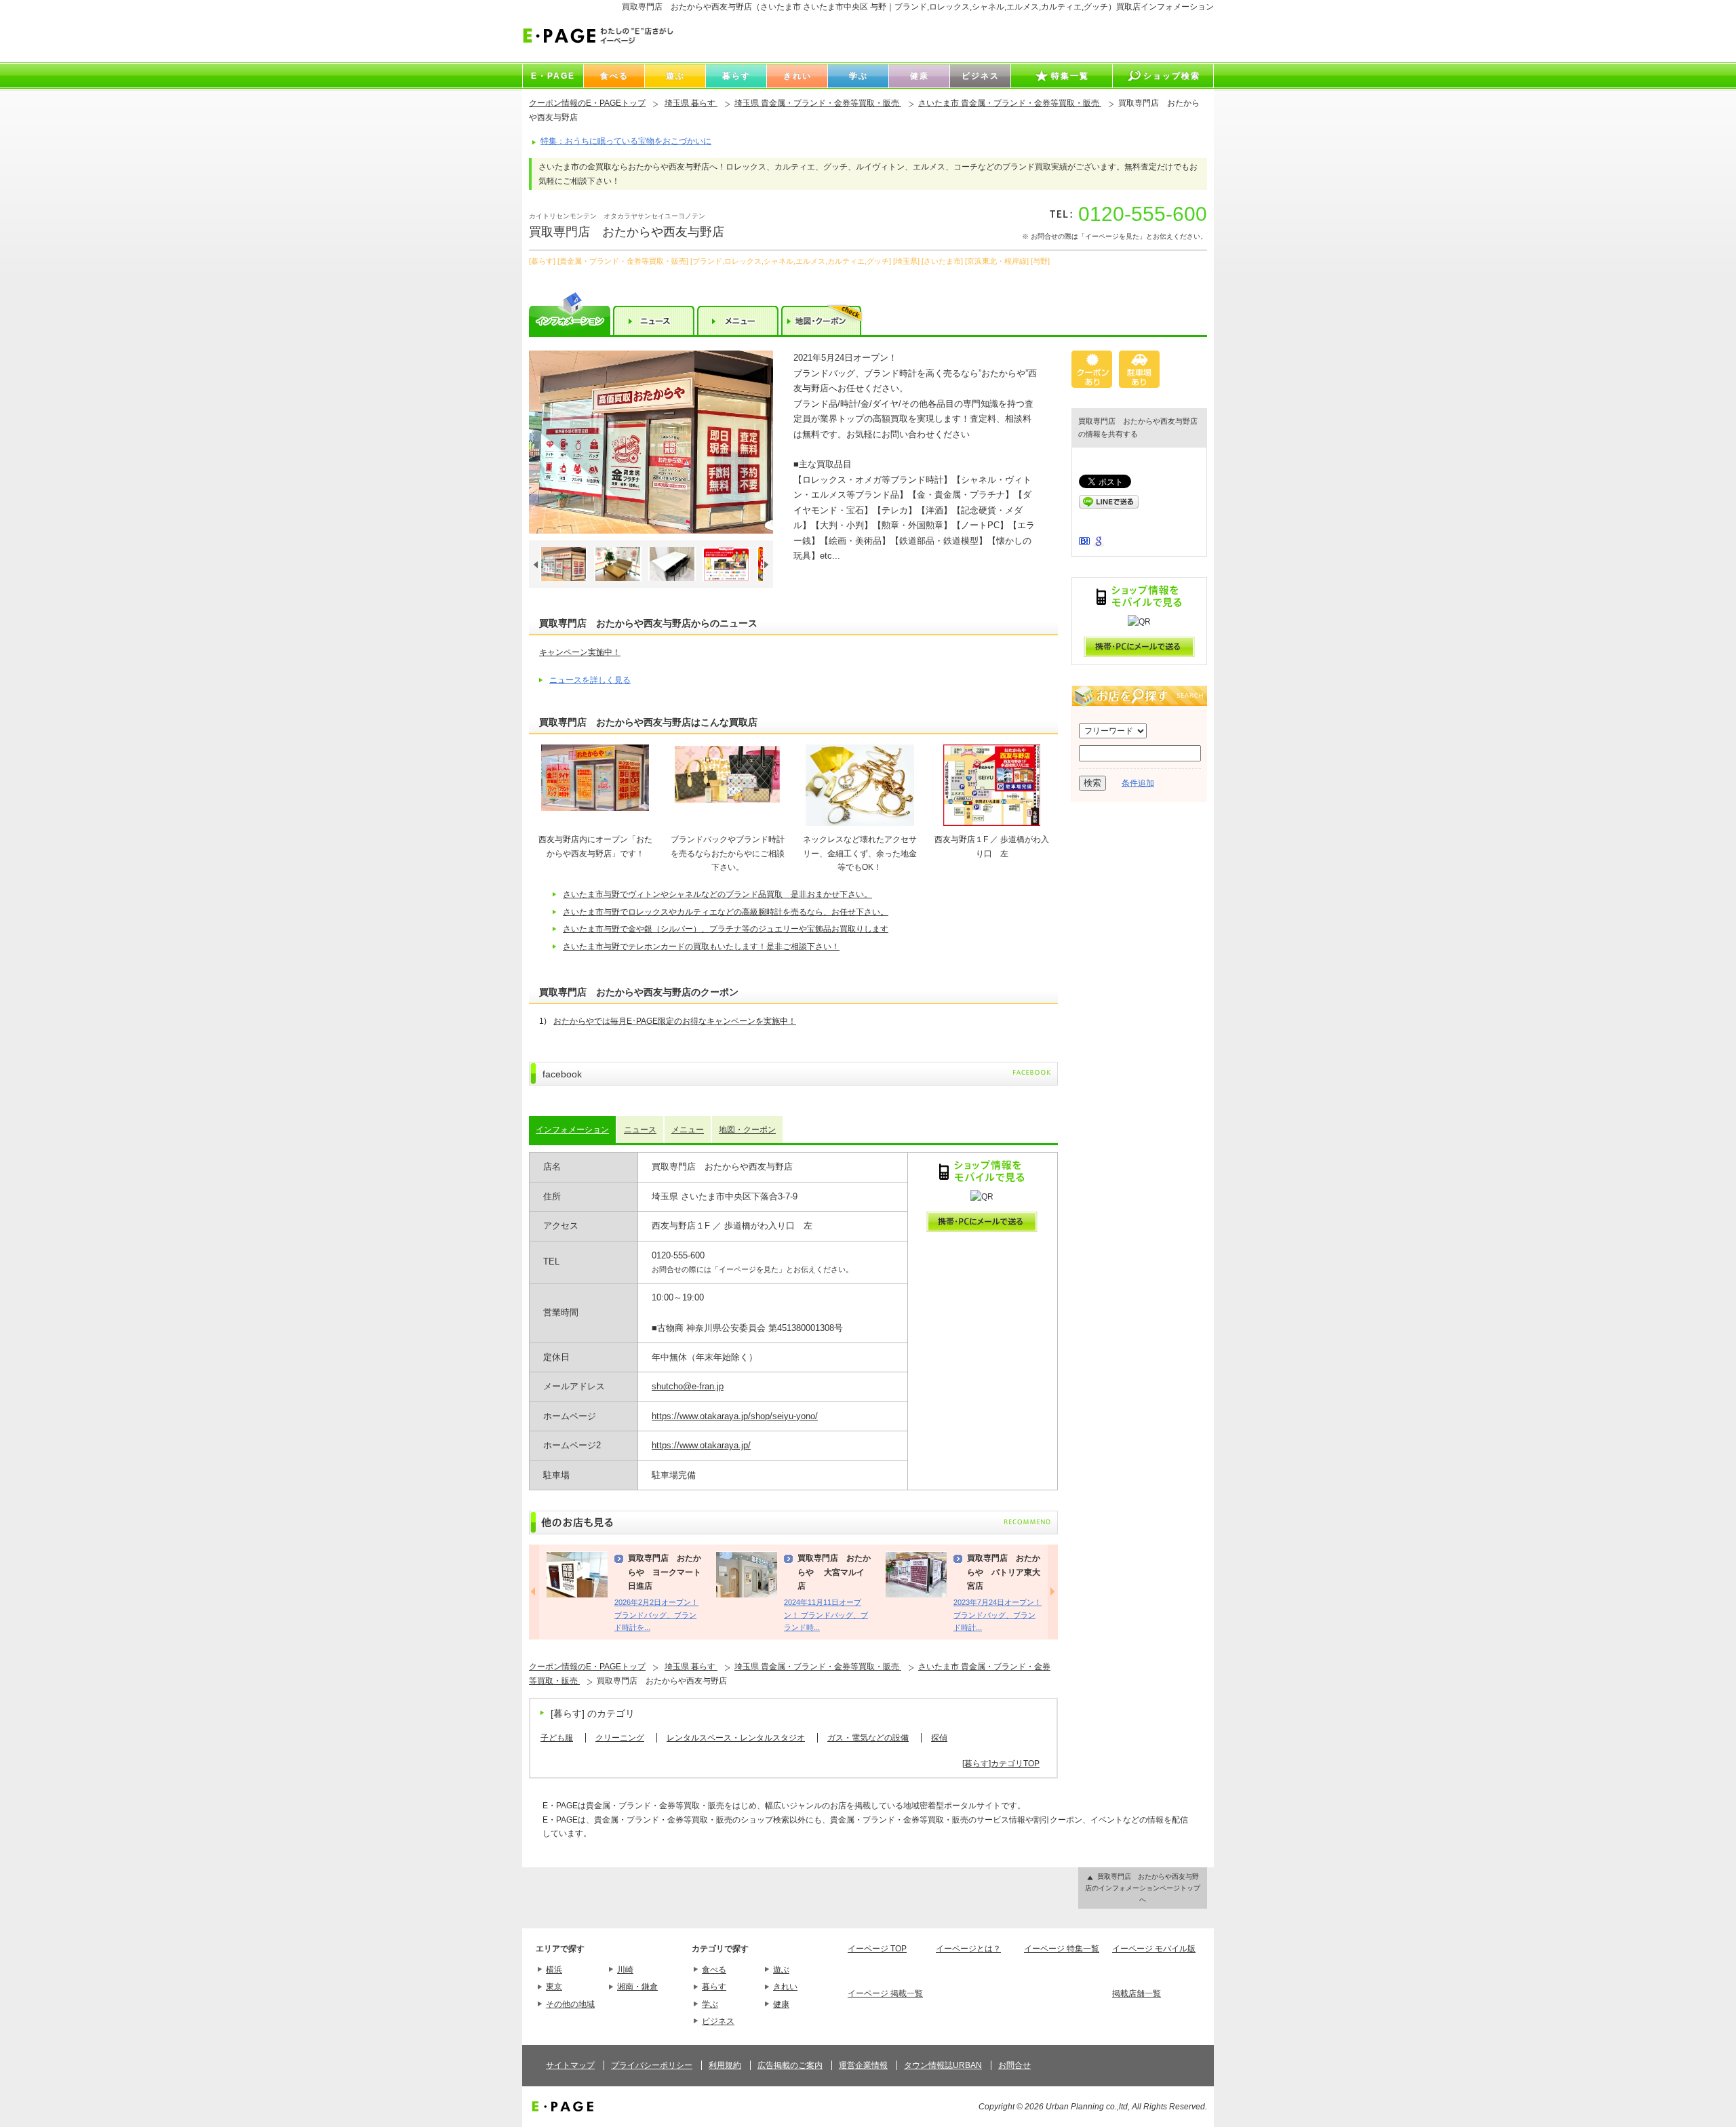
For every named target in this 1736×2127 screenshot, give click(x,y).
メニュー (688, 1130)
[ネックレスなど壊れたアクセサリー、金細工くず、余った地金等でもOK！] (860, 823)
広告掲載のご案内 (790, 2065)
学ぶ (710, 2004)
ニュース (640, 1130)
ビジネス (718, 2021)
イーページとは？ (968, 1949)
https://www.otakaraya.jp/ (701, 1445)
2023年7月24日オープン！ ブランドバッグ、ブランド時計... (998, 1615)
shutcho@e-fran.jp (688, 1386)
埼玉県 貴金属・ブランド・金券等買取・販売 (818, 103)
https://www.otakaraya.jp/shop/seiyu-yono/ (735, 1416)
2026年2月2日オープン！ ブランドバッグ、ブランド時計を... (656, 1615)
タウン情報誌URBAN (943, 2065)
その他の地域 (570, 2004)
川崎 (625, 1970)
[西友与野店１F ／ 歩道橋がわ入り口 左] (992, 823)
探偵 (939, 1738)
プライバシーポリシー (652, 2065)
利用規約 (725, 2065)
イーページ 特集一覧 (1062, 1949)
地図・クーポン (747, 1130)
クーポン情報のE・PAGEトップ (587, 103)
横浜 (554, 1970)
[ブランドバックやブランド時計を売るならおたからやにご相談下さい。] (728, 801)
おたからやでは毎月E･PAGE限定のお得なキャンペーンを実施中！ (675, 1021)
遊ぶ (781, 1970)
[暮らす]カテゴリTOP (1001, 1764)
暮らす (714, 1987)
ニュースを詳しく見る (590, 680)
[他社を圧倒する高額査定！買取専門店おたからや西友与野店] (651, 442)
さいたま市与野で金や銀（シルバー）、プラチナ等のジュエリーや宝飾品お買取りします (726, 929)
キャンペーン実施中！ (580, 652)
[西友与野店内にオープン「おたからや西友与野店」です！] (595, 808)
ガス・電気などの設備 (868, 1738)
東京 (554, 1987)
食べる (714, 1970)
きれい (785, 1987)
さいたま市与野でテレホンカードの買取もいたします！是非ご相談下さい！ (701, 947)
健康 (781, 2004)
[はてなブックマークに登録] (1084, 542)
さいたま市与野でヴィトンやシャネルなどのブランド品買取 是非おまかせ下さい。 (717, 894)
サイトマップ (570, 2065)
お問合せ (1014, 2065)
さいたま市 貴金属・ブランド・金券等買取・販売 (1010, 103)
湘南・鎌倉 (637, 1987)
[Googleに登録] (1099, 544)
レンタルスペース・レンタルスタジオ (736, 1738)
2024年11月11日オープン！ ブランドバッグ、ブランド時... (826, 1615)
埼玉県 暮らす (691, 103)
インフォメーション (572, 1130)
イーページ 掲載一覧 (885, 1993)
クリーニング (620, 1738)
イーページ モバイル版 (1154, 1949)
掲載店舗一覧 (1137, 1993)
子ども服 (557, 1738)
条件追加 (1138, 783)
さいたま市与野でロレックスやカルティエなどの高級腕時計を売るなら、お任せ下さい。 (726, 912)
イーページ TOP (877, 1949)
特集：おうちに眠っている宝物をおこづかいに (626, 141)
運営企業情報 (863, 2065)
